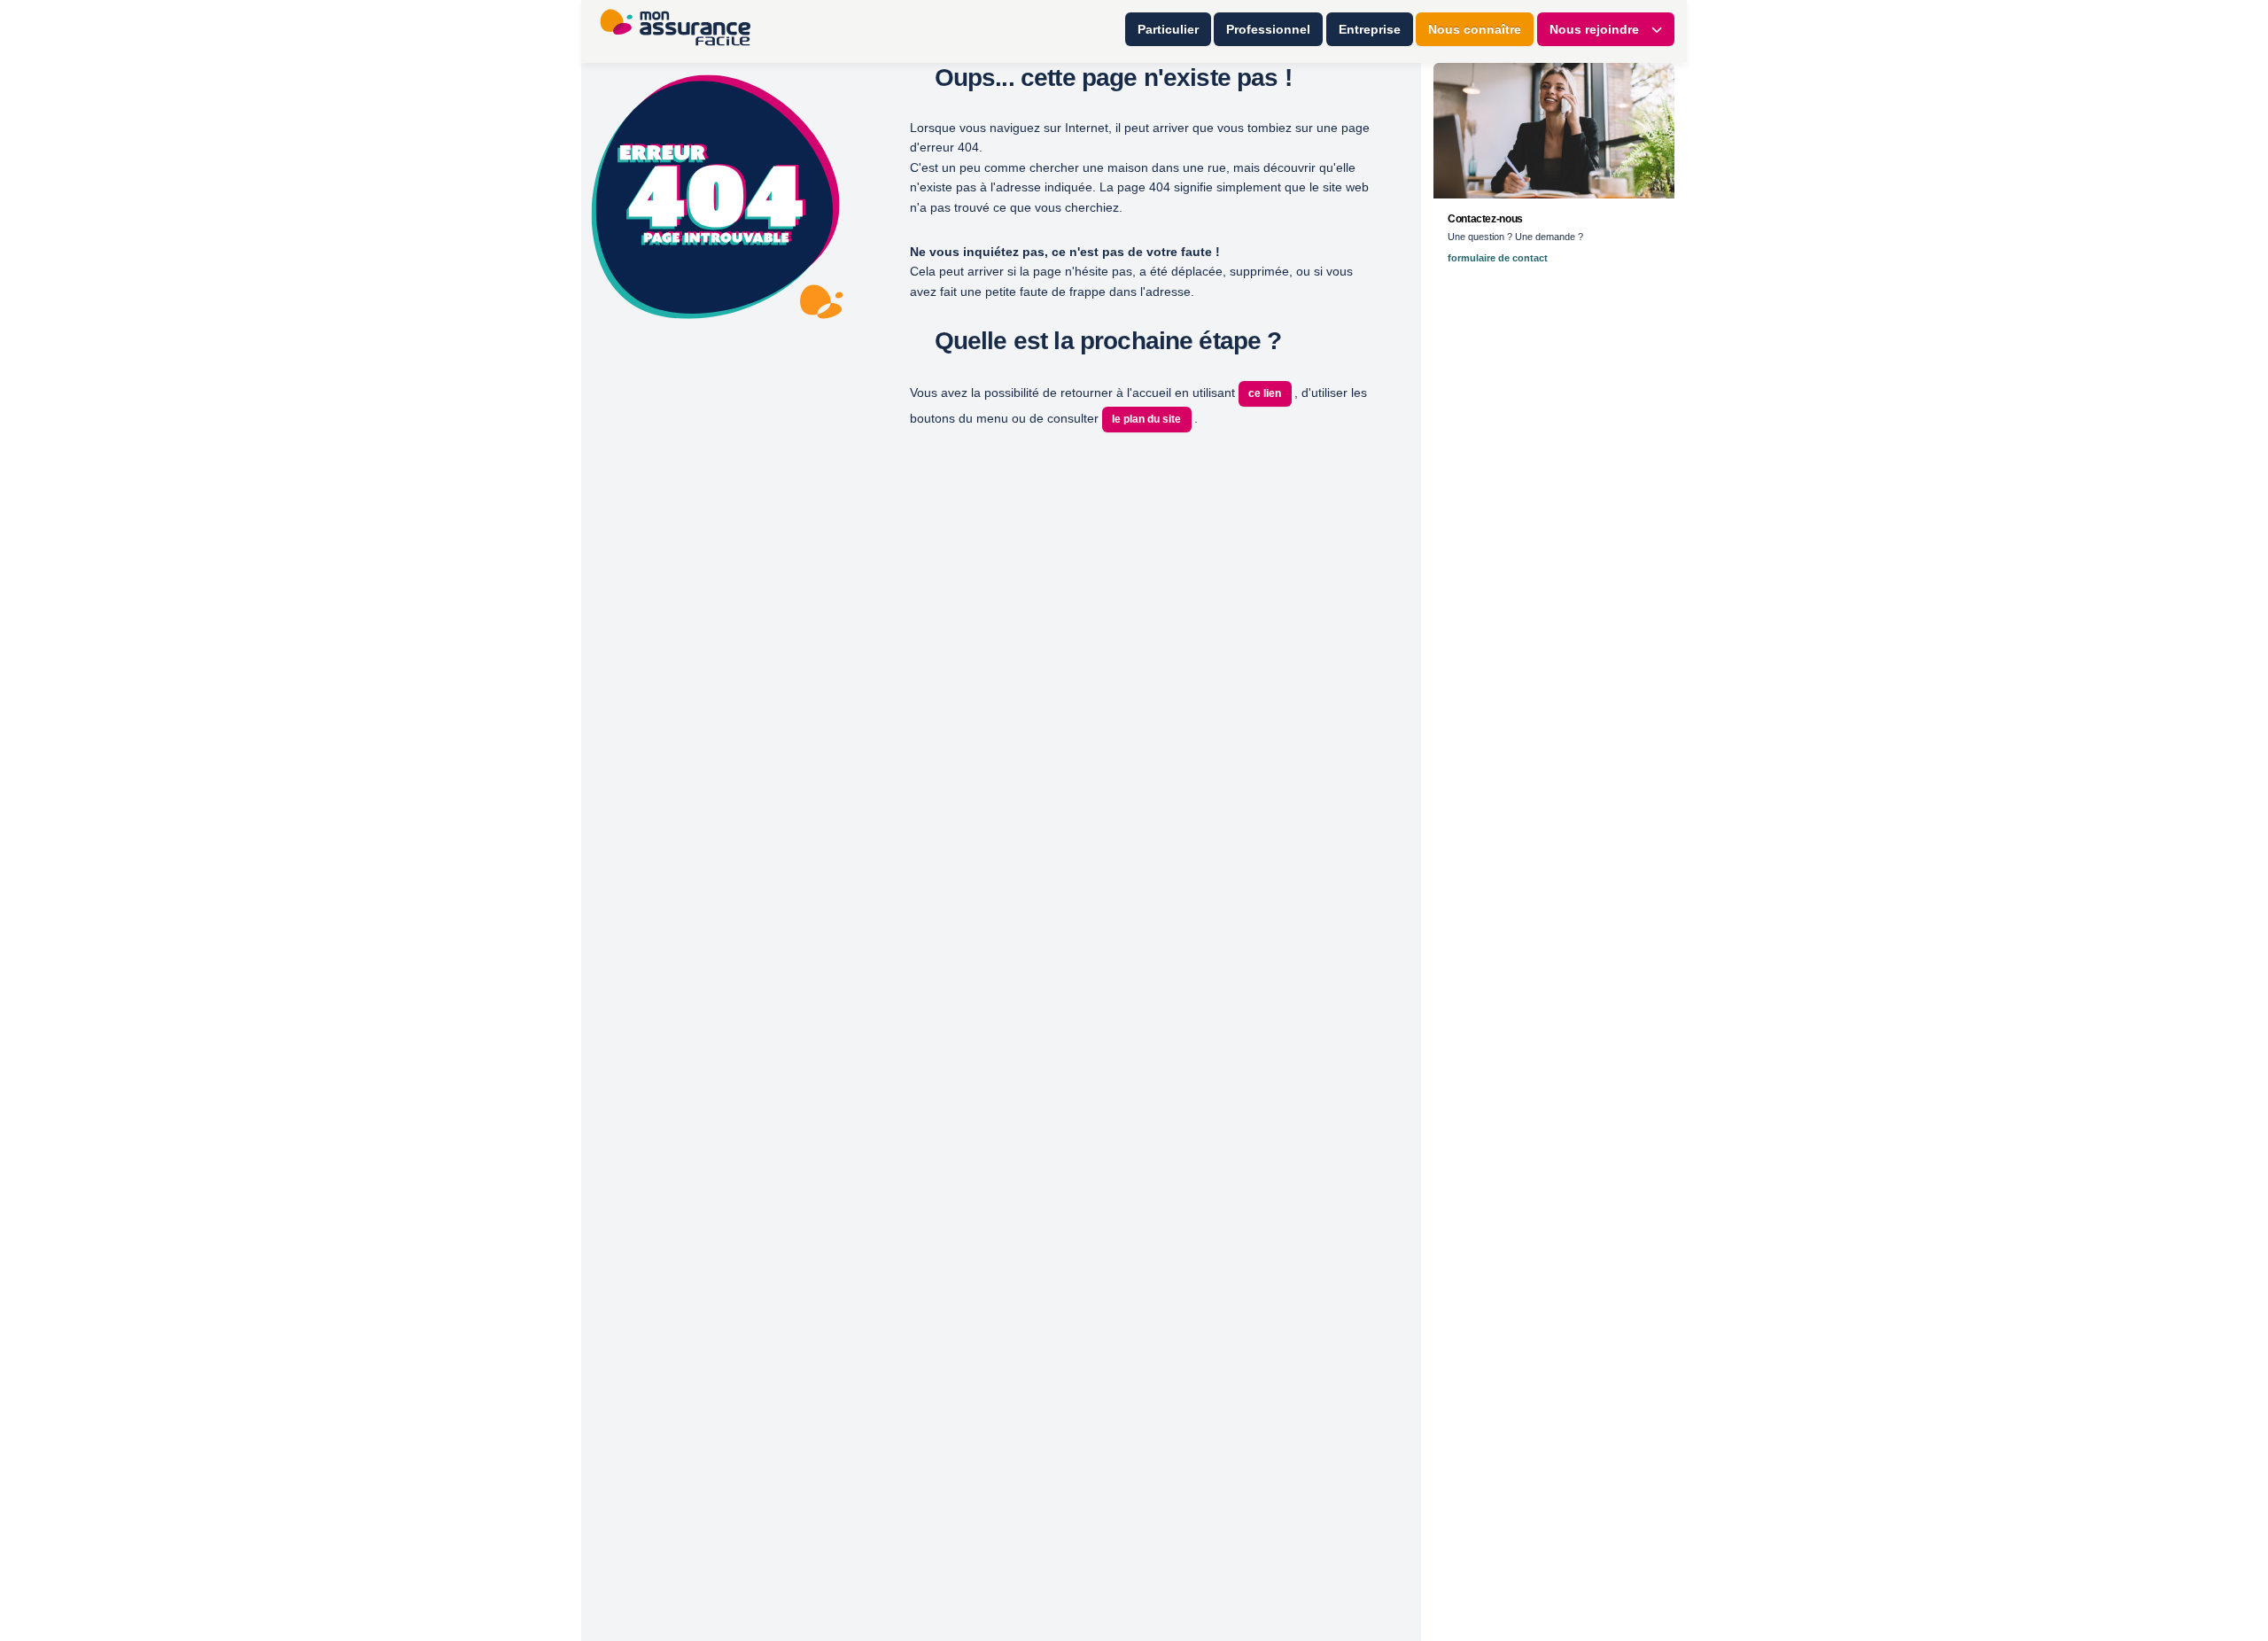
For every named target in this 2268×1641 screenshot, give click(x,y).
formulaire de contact (1498, 258)
